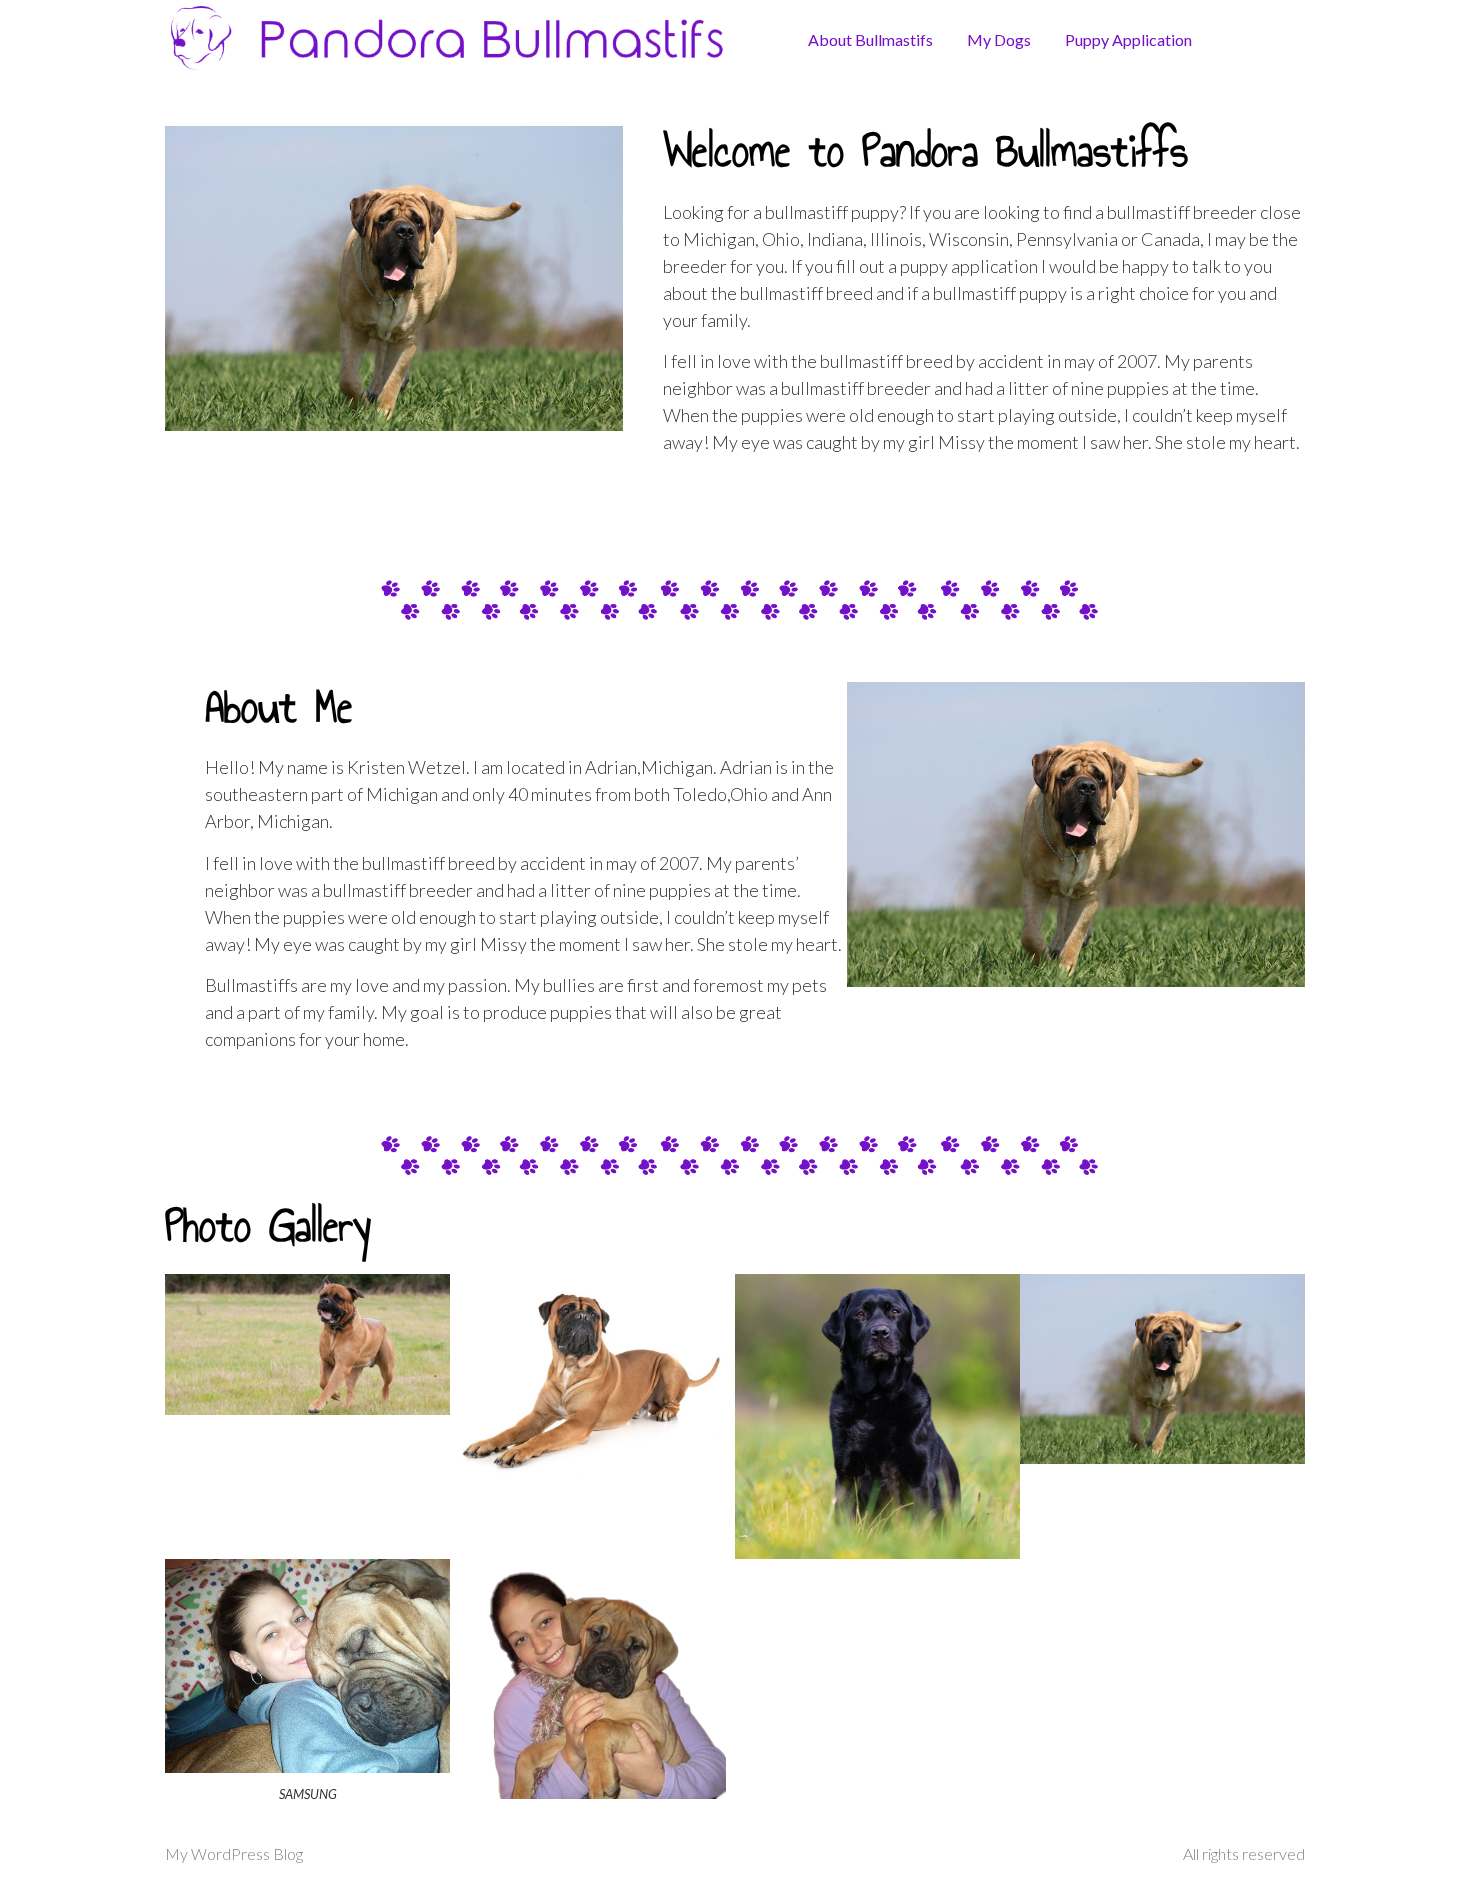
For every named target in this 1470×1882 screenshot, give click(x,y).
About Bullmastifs (870, 39)
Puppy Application (1128, 39)
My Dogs (999, 39)
